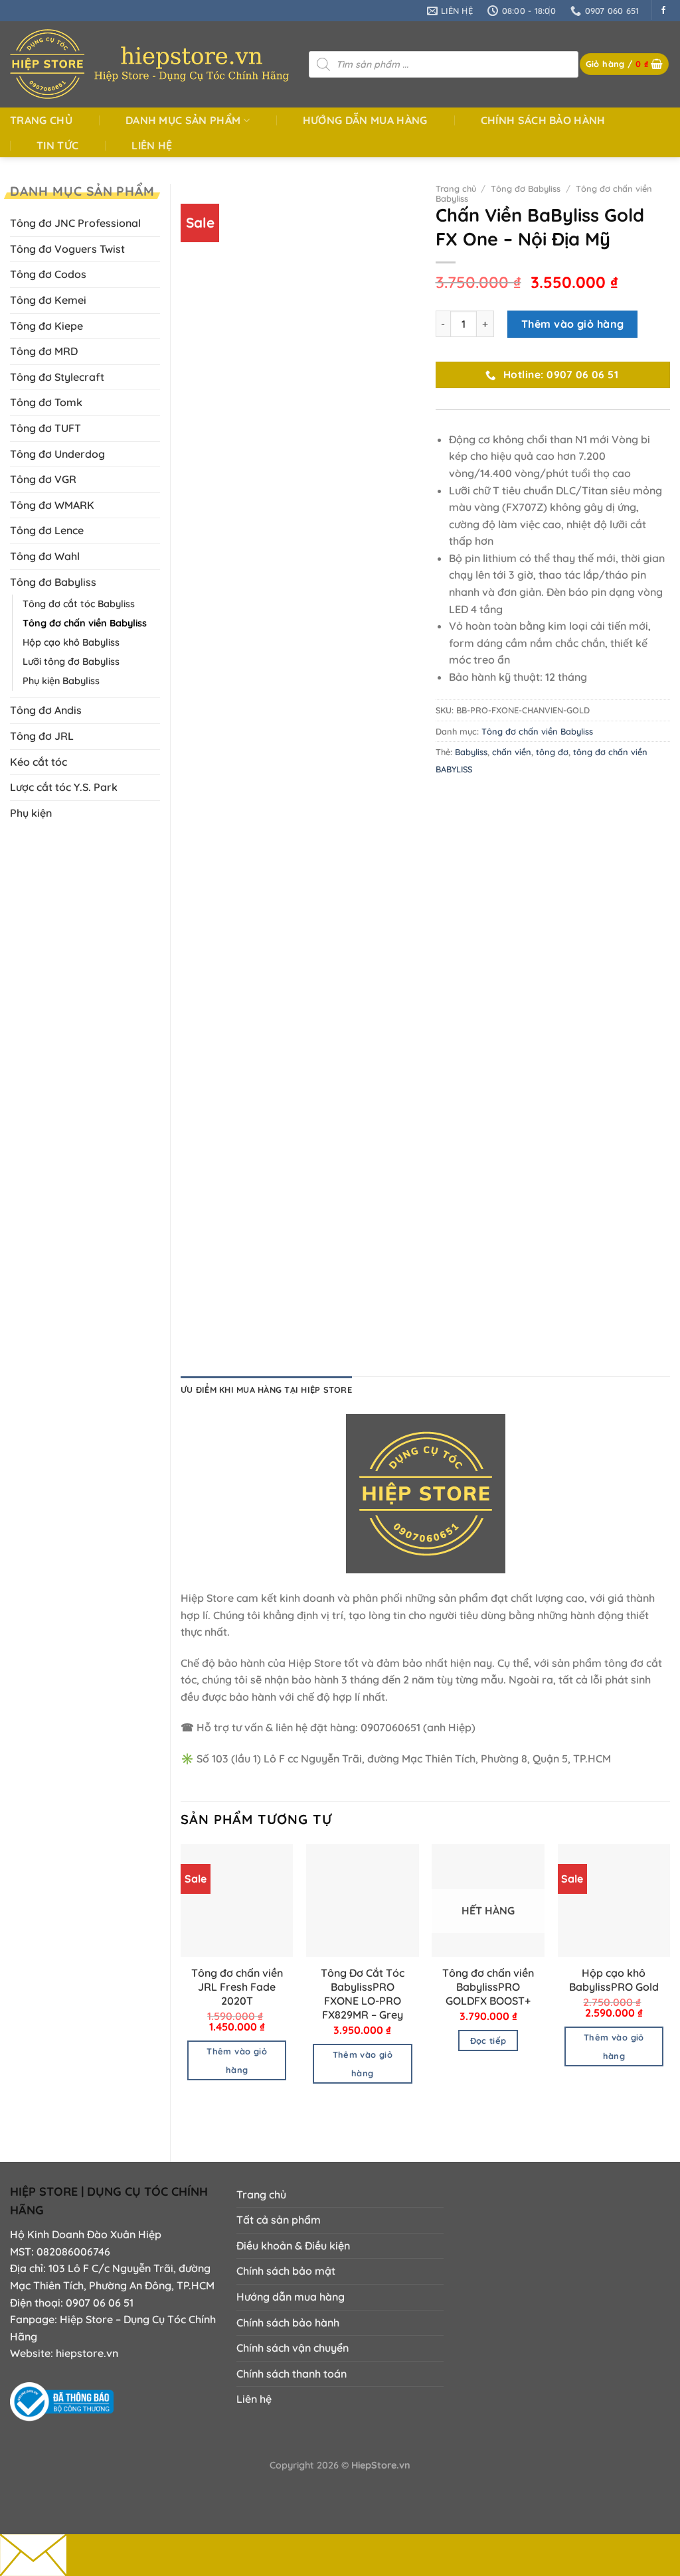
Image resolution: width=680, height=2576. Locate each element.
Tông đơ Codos (48, 274)
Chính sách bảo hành (543, 120)
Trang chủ (41, 120)
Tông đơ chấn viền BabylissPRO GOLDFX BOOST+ (488, 1987)
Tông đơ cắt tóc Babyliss (79, 604)
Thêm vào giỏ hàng (573, 324)
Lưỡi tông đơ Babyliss (71, 662)
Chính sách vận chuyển (293, 2348)
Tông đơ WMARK (52, 505)
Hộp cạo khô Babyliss (71, 642)
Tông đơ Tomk (46, 402)
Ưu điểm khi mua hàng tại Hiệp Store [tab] (266, 1390)
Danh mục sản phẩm (183, 120)
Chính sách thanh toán (292, 2374)
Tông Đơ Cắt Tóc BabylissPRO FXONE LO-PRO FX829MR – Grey (363, 1993)
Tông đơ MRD (44, 351)
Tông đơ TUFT (45, 428)
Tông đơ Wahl (45, 556)
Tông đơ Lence (47, 530)
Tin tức (57, 145)
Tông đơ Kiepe (46, 326)
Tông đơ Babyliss (53, 582)
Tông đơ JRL (42, 736)
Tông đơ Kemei (48, 300)
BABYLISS (454, 769)
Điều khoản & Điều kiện (293, 2246)
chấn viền (512, 752)
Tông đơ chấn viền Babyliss (85, 623)
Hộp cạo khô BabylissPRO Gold (614, 1980)
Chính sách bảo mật (286, 2271)
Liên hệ (152, 145)
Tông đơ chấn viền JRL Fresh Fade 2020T (237, 1987)
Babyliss (471, 752)
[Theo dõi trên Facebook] (663, 11)
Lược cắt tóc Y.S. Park (64, 787)
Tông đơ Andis (46, 710)
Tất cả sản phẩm (279, 2220)
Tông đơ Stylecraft (57, 377)
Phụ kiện (31, 813)
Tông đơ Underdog (57, 454)
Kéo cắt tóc (39, 762)
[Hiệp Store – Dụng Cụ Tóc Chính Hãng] (149, 64)
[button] (625, 64)
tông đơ (552, 752)
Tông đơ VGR (43, 479)
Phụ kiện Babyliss (61, 681)
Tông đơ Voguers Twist (67, 249)
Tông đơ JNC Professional (75, 223)
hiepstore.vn (87, 2353)
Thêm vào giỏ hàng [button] (237, 2060)
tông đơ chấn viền (610, 752)
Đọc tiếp (488, 2040)
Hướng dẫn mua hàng (365, 120)
